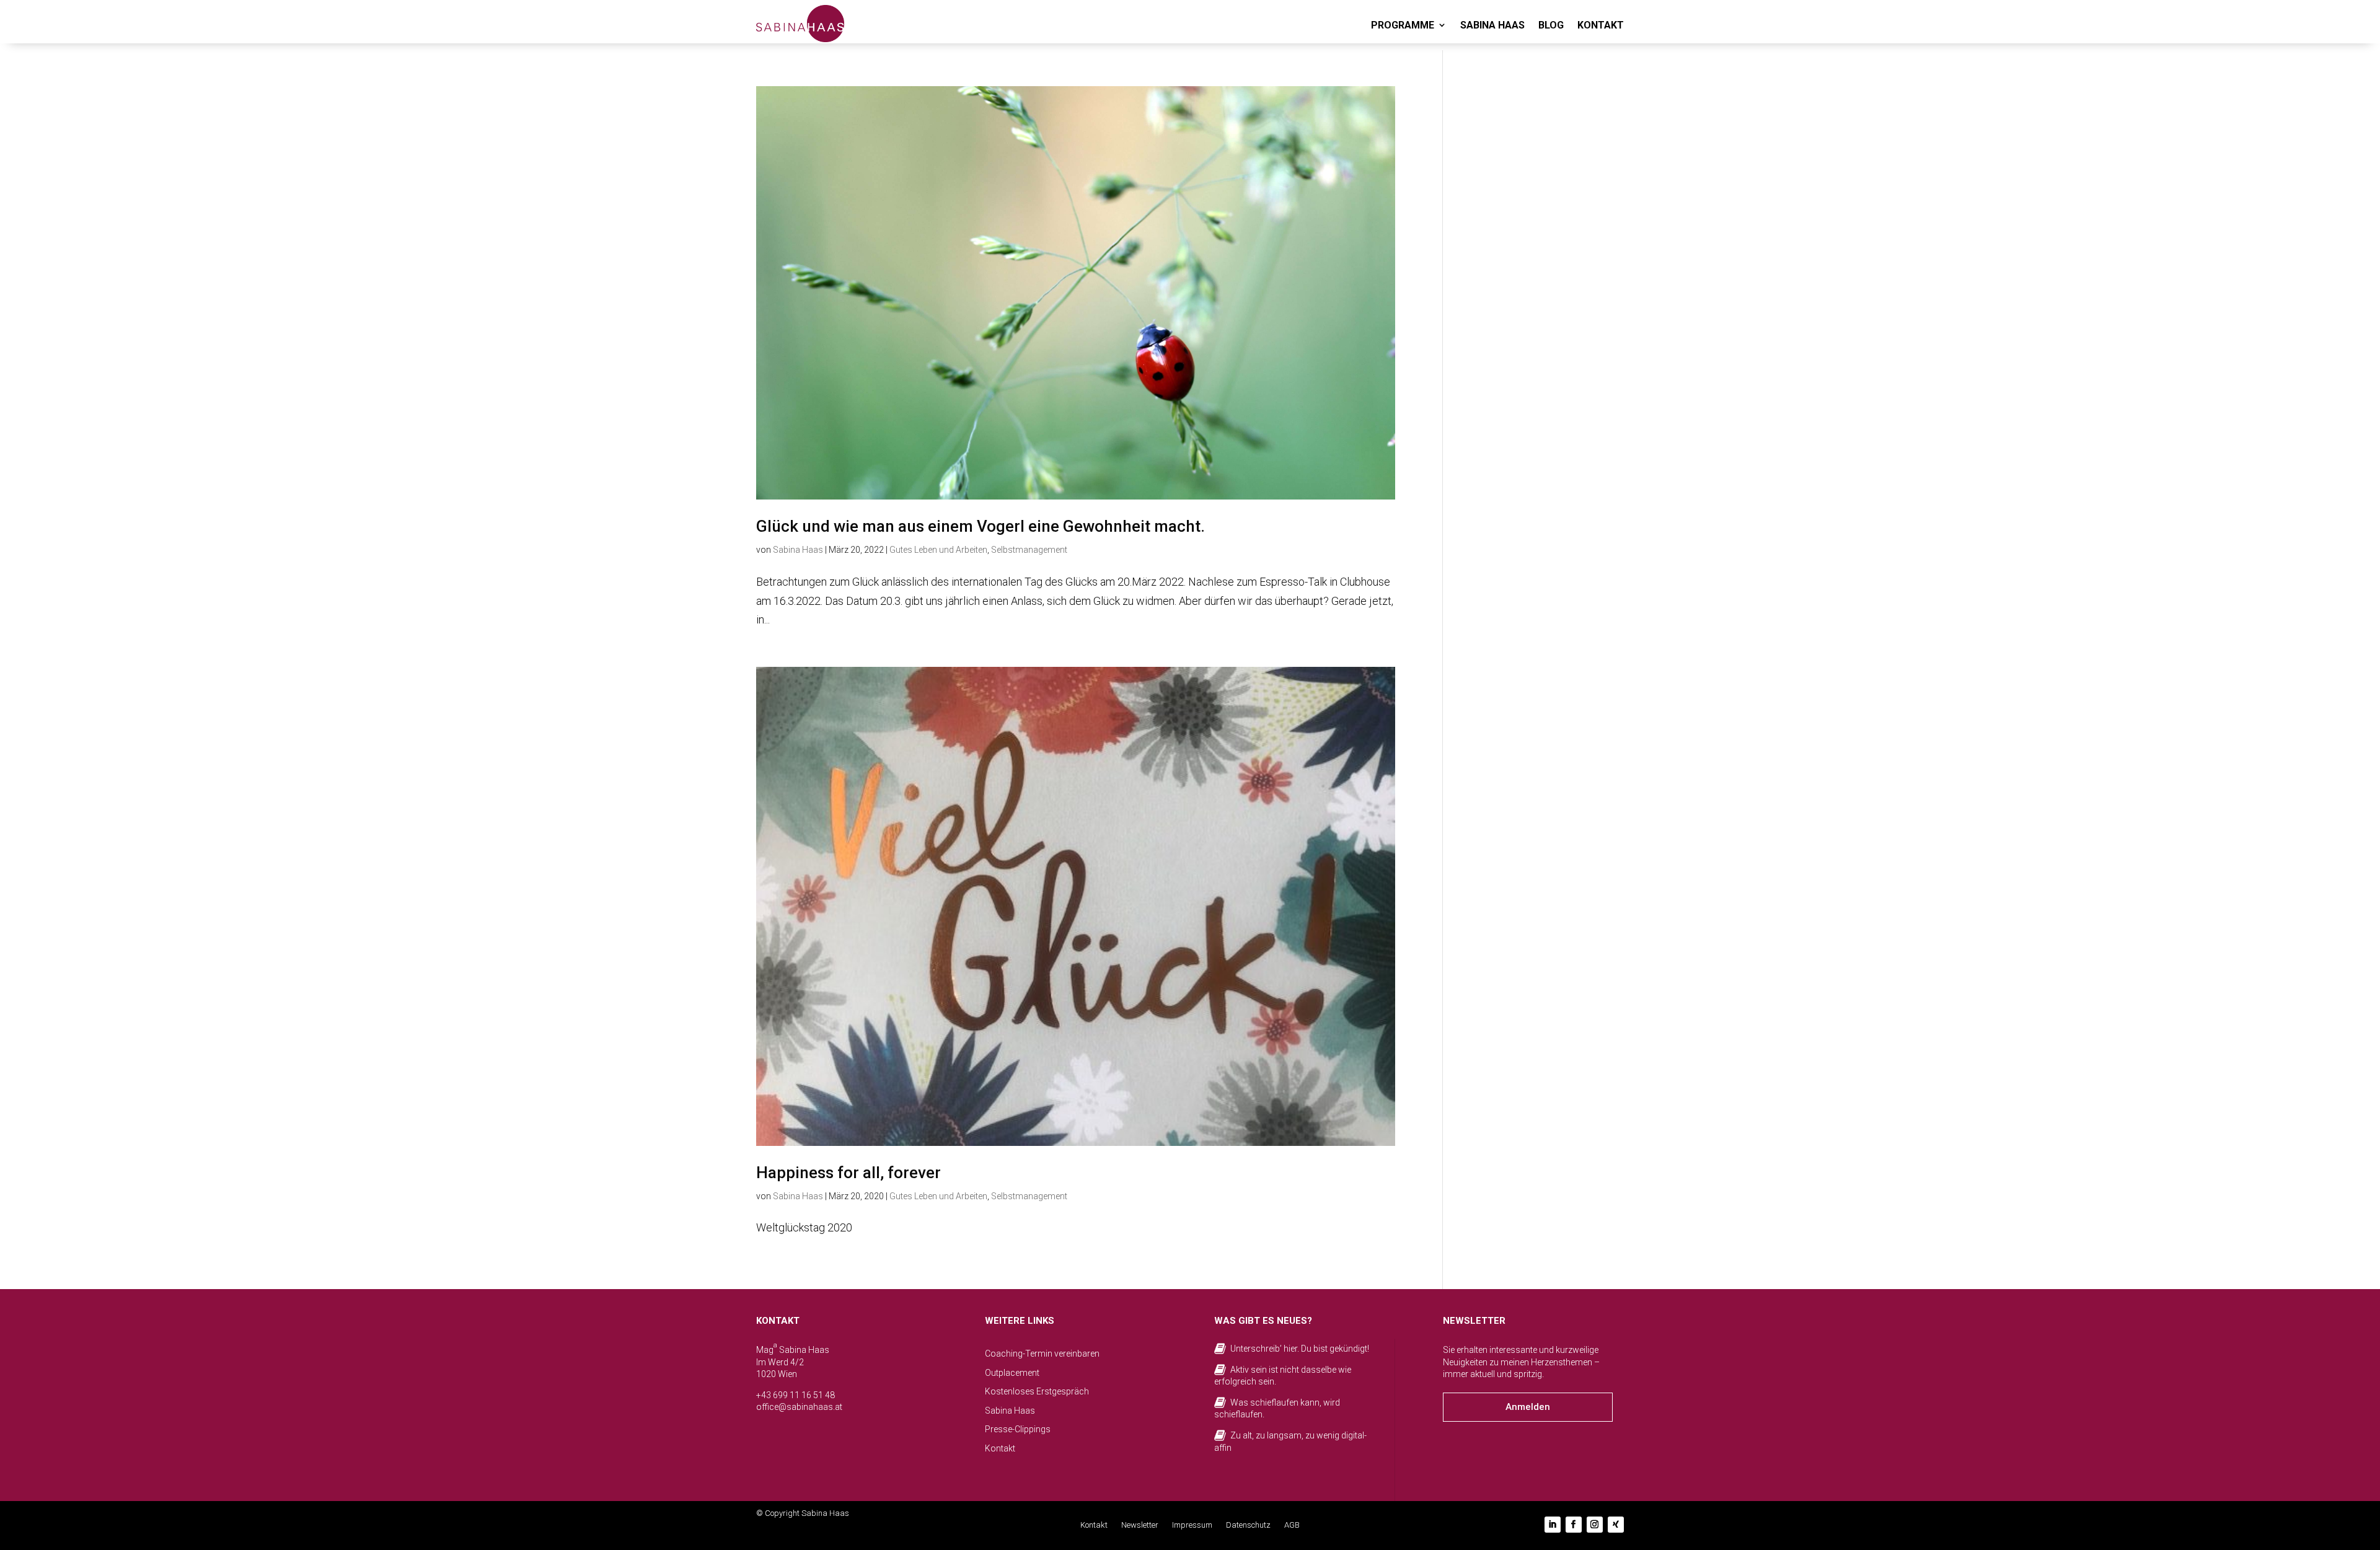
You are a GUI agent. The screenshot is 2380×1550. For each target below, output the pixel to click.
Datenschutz (1248, 1525)
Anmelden (1528, 1407)
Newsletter (1140, 1525)
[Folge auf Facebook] (1574, 1525)
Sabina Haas (798, 550)
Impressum (1192, 1525)
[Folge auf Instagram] (1595, 1525)
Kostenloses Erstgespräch (1037, 1391)
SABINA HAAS (1492, 25)
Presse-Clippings (1018, 1429)
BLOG (1551, 25)
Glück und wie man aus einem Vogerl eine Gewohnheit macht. (981, 526)
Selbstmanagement (1029, 550)
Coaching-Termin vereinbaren (1042, 1354)
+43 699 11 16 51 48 (796, 1395)
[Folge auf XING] (1616, 1525)
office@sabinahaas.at (799, 1407)
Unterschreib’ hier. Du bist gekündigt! (1300, 1349)
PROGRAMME (1403, 25)
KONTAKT (1601, 25)
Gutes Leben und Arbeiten (938, 550)
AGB (1292, 1525)
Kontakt (1000, 1448)
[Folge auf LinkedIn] (1553, 1525)
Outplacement (1012, 1373)
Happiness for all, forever (848, 1173)
